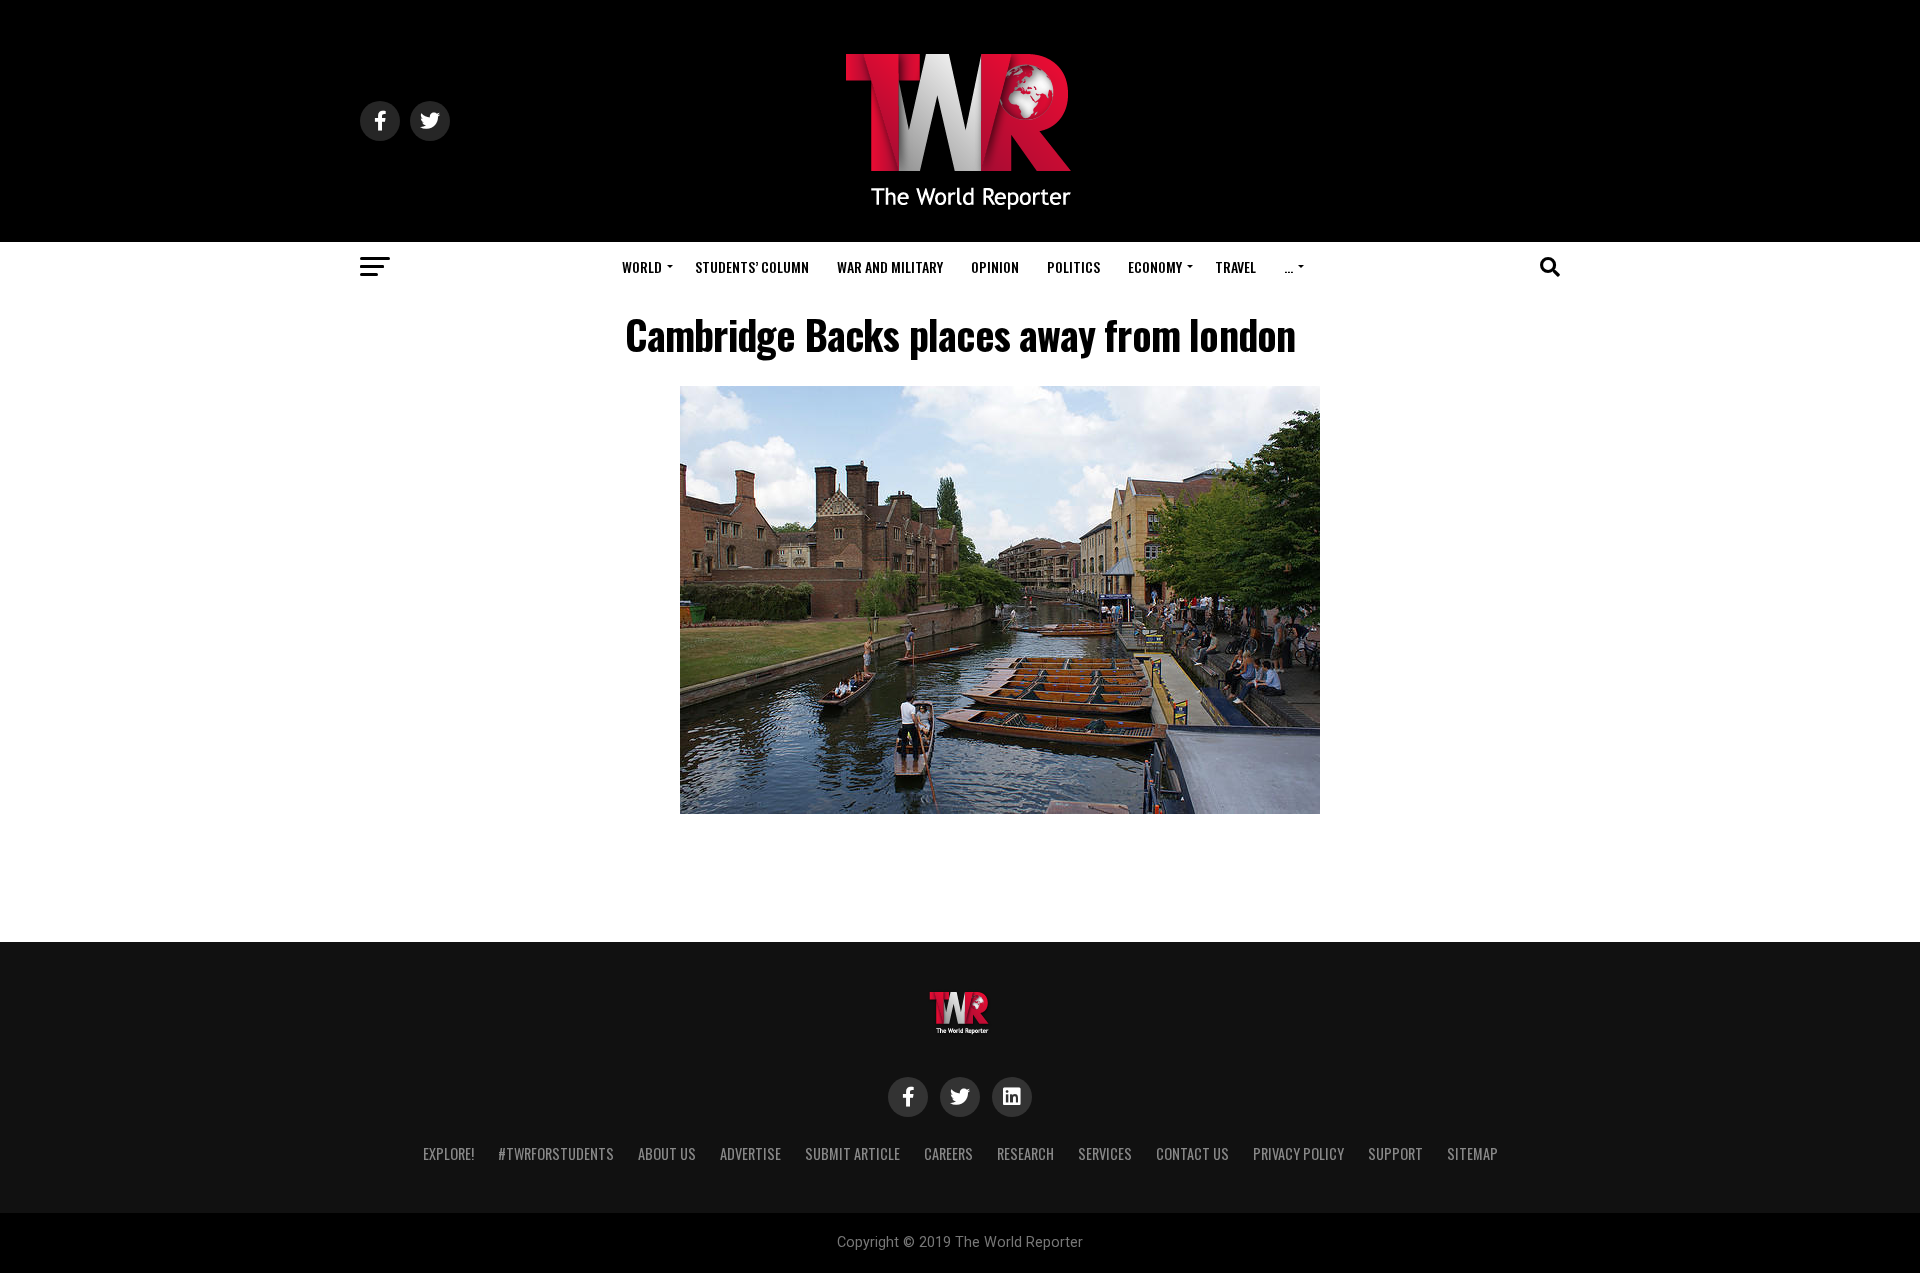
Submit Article (852, 1153)
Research (1025, 1153)
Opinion (995, 266)
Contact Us (1192, 1153)
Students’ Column (752, 266)
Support (1395, 1153)
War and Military (890, 266)
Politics (1073, 266)
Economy (1155, 266)
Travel (1235, 266)
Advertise (750, 1153)
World (642, 266)
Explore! (448, 1153)
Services (1105, 1153)
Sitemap (1472, 1153)
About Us (667, 1153)
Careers (948, 1153)
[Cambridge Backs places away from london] (1000, 808)
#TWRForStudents (556, 1153)
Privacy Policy (1298, 1153)
